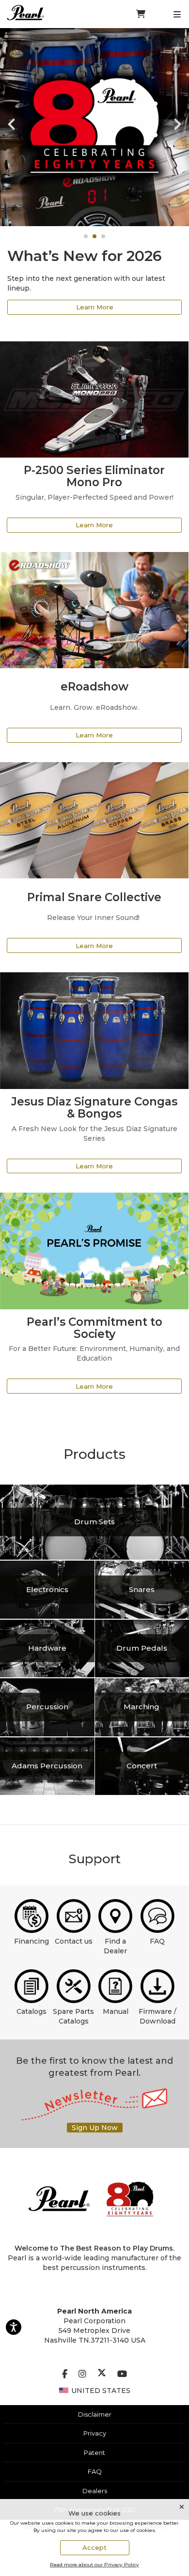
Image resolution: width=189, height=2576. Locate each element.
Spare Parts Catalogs (73, 2016)
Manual (116, 2011)
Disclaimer (95, 2414)
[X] (102, 2374)
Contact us (74, 1941)
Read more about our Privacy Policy (94, 2565)
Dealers (95, 2491)
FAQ (157, 1941)
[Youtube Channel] (122, 2374)
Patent (94, 2453)
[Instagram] (82, 2374)
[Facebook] (65, 2374)
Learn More (95, 307)
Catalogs (31, 2011)
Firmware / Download (157, 2016)
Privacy (95, 2433)
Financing (31, 1941)
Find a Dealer (115, 1946)
